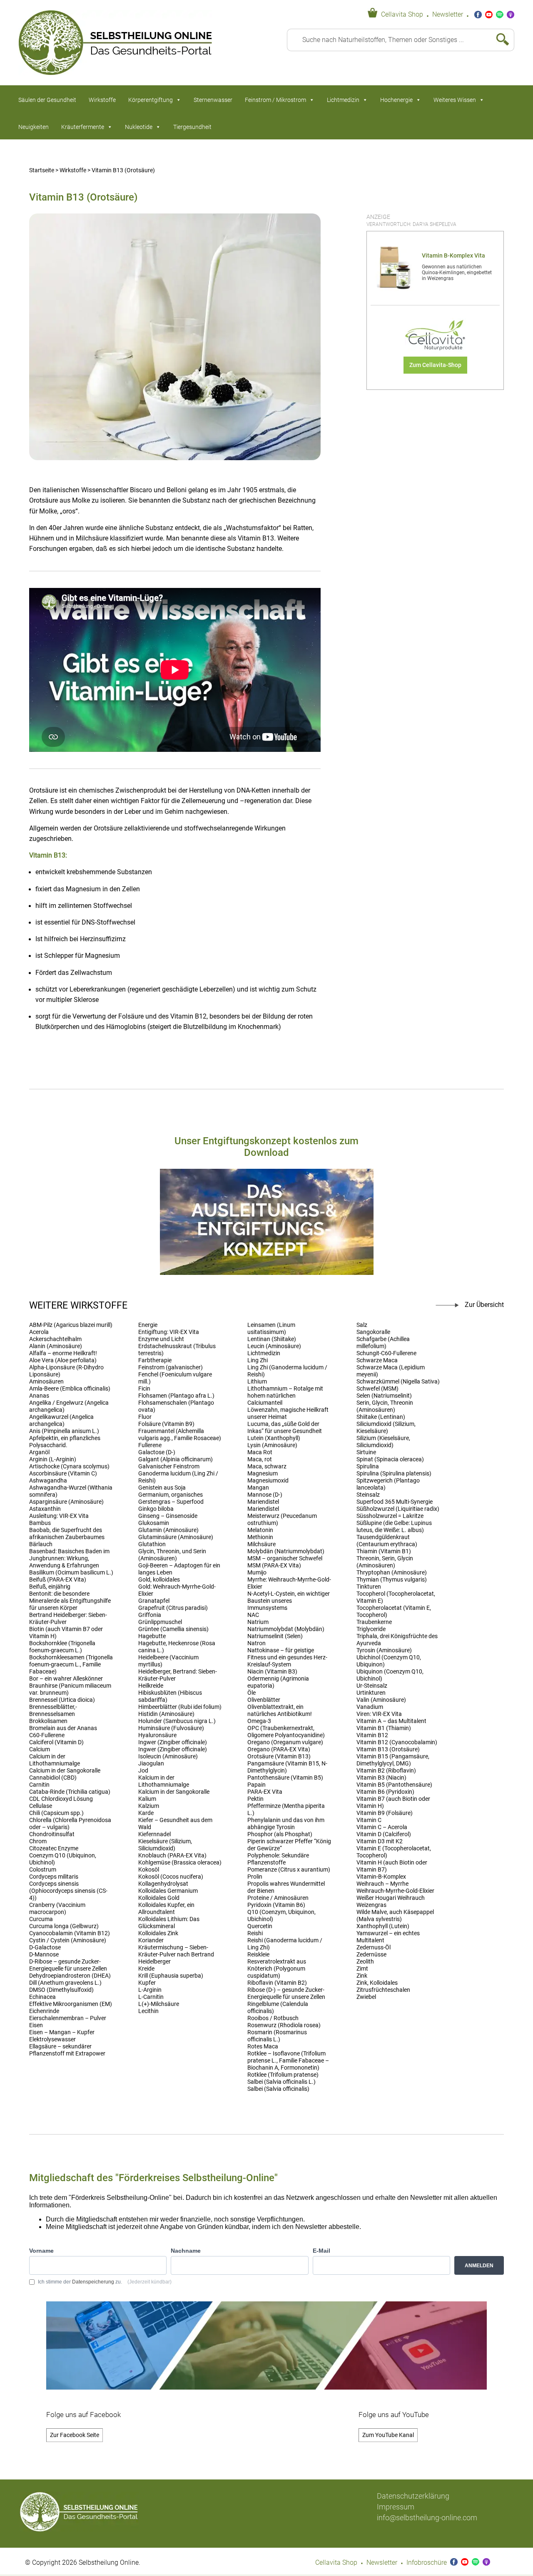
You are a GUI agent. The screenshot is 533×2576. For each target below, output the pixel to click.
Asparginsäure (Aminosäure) (66, 1502)
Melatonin (260, 1530)
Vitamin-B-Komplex (381, 1877)
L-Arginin (150, 1990)
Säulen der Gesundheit (47, 100)
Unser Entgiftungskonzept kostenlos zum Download (266, 1147)
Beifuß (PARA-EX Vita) (58, 1580)
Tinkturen (369, 1587)
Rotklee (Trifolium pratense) (283, 2075)
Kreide (146, 1969)
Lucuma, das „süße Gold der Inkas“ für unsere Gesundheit (285, 1428)
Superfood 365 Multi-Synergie (395, 1502)
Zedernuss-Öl (374, 1947)
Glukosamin (154, 1523)
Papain (257, 1785)
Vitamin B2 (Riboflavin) (386, 1771)
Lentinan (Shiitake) (272, 1339)
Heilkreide (151, 1686)
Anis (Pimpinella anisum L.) (64, 1431)
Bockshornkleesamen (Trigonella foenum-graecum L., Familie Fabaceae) (71, 1665)
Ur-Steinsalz (372, 1686)
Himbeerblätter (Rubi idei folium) (180, 1707)
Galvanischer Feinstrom (169, 1467)
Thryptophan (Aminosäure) (392, 1573)
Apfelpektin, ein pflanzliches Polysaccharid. (65, 1442)
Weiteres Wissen (455, 100)
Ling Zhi (258, 1360)
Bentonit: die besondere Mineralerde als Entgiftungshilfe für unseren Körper (70, 1601)
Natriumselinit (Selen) (275, 1636)
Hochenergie (396, 100)
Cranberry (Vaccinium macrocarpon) (57, 1909)
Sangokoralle (373, 1332)
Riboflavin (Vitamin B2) (277, 1983)
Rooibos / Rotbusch (273, 2018)
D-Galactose (45, 1947)
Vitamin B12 (372, 1735)
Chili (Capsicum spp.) (56, 1813)
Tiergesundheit (192, 127)
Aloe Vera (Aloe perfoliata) (63, 1360)
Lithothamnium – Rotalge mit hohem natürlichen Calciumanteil (285, 1396)
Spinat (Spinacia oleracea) (390, 1459)
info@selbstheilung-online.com (427, 2518)
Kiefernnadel (154, 1834)
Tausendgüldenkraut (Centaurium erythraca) (387, 1541)
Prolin (255, 1877)
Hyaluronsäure (157, 1735)
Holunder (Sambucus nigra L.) (177, 1721)
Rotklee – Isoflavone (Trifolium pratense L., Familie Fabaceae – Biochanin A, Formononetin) (288, 2061)
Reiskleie (258, 1955)
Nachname (186, 2251)
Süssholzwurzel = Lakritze (390, 1516)
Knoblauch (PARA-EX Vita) (172, 1856)
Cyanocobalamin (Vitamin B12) (70, 1933)
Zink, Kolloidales (377, 1983)
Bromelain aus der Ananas (63, 1728)
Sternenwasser (213, 100)
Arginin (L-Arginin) (53, 1459)
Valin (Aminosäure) (381, 1700)
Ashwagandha (48, 1481)
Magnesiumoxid (268, 1481)
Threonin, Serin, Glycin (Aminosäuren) (385, 1562)
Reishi (255, 1933)
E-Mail (321, 2251)
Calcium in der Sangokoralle (65, 1771)
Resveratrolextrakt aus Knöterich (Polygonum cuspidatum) (277, 1969)
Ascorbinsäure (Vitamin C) (63, 1474)
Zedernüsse (371, 1955)
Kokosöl (149, 1870)
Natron (257, 1643)
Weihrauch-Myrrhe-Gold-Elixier (395, 1891)
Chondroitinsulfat (52, 1834)
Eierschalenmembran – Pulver (68, 2018)
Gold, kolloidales (159, 1580)
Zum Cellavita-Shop (435, 365)
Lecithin (148, 2011)
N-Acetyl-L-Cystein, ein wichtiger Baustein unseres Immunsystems (289, 1601)
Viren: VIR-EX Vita (379, 1714)
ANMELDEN (479, 2266)
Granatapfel (154, 1601)
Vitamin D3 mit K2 (380, 1841)
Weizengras (371, 1905)
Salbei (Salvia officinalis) (278, 2089)
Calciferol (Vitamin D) (56, 1742)
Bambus (40, 1523)
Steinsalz (368, 1495)
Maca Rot (260, 1452)
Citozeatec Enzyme (54, 1848)
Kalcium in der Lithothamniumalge (164, 1781)
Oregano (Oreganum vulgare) (285, 1742)
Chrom (38, 1841)
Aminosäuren (46, 1382)
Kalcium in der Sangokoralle (174, 1792)
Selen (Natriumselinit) (384, 1396)
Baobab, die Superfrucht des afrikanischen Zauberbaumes (67, 1534)
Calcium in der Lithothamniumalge (55, 1760)
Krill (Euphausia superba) (171, 1976)
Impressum (396, 2507)
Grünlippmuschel (160, 1622)
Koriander (151, 1940)
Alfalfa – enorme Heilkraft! (63, 1353)
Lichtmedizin (343, 100)
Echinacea (42, 1997)
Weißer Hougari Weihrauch (391, 1898)
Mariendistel (263, 1502)
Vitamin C (369, 1820)
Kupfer (147, 1983)
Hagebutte (152, 1636)
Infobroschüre (427, 2563)
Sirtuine (366, 1452)
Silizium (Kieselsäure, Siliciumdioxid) (383, 1442)
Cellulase (41, 1806)
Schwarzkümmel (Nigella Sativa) (398, 1382)
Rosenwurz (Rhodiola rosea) (284, 2025)
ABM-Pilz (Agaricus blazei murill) (71, 1325)
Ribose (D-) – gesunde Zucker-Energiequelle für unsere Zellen (286, 1993)
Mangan (258, 1488)
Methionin (260, 1537)
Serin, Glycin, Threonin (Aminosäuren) (385, 1406)
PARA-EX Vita (265, 1792)
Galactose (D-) (157, 1452)
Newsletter (448, 15)
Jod (143, 1771)
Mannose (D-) (265, 1495)
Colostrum (43, 1870)
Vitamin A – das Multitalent (391, 1721)
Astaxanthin (45, 1509)
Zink (362, 1976)
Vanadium (370, 1707)
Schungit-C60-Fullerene (386, 1353)
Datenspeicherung (93, 2282)
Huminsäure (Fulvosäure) (171, 1728)
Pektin (255, 1799)
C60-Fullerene (47, 1735)
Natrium (258, 1622)
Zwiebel (366, 1997)
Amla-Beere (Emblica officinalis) (70, 1389)
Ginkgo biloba (156, 1509)
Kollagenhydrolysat (163, 1884)
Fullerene (150, 1445)
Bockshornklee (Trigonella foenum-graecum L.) (62, 1647)
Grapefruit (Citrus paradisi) (173, 1608)
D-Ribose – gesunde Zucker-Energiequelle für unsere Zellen (68, 1965)
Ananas (39, 1396)
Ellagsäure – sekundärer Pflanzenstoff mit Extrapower (67, 2050)
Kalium (147, 1799)
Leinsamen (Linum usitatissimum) (271, 1329)
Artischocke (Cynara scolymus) (69, 1467)
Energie (148, 1325)
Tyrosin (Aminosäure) (384, 1650)
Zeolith (365, 1962)
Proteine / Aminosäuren (278, 1898)
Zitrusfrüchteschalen (383, 1990)
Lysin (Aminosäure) (272, 1445)
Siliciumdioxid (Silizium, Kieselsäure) (386, 1428)
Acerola (39, 1332)
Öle (252, 1693)
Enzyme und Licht (161, 1339)
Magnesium (263, 1474)
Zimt (362, 1969)
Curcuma (41, 1919)
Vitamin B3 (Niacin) (381, 1778)
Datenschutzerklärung (413, 2496)
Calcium (40, 1749)
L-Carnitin (151, 1997)
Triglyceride (371, 1629)
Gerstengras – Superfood (171, 1502)
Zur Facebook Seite (75, 2435)
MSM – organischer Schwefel (285, 1558)
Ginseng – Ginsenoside (168, 1516)
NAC (253, 1615)
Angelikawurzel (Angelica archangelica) (61, 1421)
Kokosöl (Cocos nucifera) (171, 1877)
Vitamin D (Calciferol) (384, 1834)
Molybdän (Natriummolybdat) (286, 1551)
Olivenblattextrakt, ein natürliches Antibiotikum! (280, 1711)
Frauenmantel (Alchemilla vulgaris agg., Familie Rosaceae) (180, 1435)
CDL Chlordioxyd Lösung (61, 1799)
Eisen (36, 2025)
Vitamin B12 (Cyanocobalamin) (397, 1742)
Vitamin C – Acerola (382, 1827)
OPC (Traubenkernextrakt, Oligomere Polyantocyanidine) (286, 1732)
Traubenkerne (374, 1622)
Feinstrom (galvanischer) (171, 1367)
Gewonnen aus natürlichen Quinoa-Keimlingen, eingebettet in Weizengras (457, 273)
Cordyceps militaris (54, 1877)
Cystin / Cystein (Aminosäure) (68, 1940)
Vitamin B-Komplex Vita (453, 256)
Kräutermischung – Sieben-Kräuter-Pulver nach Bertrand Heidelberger (176, 1955)
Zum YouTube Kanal (388, 2435)
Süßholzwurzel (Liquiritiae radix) (398, 1509)
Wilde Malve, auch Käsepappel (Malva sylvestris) (395, 1916)
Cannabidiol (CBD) (53, 1778)
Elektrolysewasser (52, 2039)
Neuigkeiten (34, 127)
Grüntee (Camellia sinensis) (173, 1629)
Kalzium (149, 1806)
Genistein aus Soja (162, 1488)
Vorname (41, 2251)
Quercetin (260, 1926)
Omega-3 (259, 1721)
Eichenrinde (44, 2011)
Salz (362, 1325)
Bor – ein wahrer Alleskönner (66, 1679)
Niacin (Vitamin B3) (272, 1672)
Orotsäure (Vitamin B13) (279, 1757)
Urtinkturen (371, 1693)
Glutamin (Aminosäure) (168, 1530)
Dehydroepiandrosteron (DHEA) (70, 1976)
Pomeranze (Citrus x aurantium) (289, 1870)
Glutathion (152, 1544)
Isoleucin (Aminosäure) (168, 1757)
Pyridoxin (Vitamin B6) (276, 1905)
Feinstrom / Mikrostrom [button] (275, 100)
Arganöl (39, 1452)
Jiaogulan (151, 1764)
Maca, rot (260, 1459)
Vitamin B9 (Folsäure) (385, 1813)
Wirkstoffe (102, 100)
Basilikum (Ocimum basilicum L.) (71, 1573)
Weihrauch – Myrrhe (382, 1884)
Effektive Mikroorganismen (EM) (71, 2004)
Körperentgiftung (151, 100)
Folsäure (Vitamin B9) (166, 1424)
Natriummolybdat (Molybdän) (286, 1629)
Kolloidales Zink (158, 1933)
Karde (146, 1813)
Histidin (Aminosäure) (166, 1714)
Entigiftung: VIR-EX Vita (169, 1332)
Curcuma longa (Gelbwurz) (64, 1926)
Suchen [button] (499, 40)
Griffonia (150, 1615)
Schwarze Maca (377, 1360)
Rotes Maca (263, 2047)
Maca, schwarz (267, 1467)
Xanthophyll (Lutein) (383, 1926)
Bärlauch (41, 1544)
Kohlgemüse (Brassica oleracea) (180, 1863)
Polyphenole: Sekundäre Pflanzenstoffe (278, 1859)
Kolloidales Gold (159, 1898)
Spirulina (368, 1467)
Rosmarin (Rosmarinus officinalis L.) (277, 2036)
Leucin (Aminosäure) (274, 1346)
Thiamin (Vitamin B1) (384, 1551)
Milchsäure (262, 1544)
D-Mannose (44, 1955)
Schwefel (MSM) (377, 1389)
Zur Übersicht (484, 1305)
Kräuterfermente (83, 127)
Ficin (144, 1389)
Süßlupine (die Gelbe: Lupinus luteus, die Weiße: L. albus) (394, 1527)
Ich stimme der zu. (105, 2282)
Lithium (257, 1382)
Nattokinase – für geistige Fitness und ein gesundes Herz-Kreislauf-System (287, 1657)
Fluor (145, 1417)
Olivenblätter (264, 1700)
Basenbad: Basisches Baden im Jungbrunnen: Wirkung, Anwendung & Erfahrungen (69, 1558)
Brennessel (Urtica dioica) (62, 1700)
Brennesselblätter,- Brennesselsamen (53, 1711)
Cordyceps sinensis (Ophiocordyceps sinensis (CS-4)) (68, 1891)
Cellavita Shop (402, 15)
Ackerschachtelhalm (55, 1339)
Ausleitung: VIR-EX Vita (59, 1516)
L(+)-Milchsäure (159, 2004)
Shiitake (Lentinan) (381, 1417)
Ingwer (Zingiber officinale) (173, 1742)
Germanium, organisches (171, 1495)
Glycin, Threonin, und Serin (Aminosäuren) (172, 1555)
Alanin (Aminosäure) (56, 1346)
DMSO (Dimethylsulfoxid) (61, 1990)
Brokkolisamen (48, 1721)
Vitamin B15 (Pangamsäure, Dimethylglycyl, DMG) (393, 1760)
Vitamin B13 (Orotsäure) (388, 1749)
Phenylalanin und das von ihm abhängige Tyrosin (286, 1824)
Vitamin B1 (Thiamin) (384, 1728)
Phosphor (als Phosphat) (280, 1834)
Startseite (42, 170)
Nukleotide (139, 127)
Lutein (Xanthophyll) (274, 1438)
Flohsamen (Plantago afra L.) (176, 1396)
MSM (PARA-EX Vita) (274, 1566)
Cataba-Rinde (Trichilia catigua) (70, 1792)
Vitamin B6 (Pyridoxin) (385, 1792)
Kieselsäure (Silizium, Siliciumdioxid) (165, 1845)
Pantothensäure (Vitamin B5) (285, 1778)
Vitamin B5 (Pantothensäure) (394, 1785)
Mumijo (257, 1573)
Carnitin (39, 1785)
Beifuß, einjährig (50, 1587)
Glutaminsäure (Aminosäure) (176, 1537)
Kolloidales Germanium (168, 1891)
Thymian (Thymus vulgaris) (392, 1580)
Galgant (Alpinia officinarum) (176, 1459)
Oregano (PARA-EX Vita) (279, 1749)
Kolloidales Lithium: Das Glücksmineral (169, 1923)
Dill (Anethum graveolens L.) (65, 1983)
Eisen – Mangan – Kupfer (62, 2032)
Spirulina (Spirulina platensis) (394, 1474)
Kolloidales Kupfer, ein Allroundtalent (166, 1909)
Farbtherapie (155, 1360)
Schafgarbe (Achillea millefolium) (383, 1343)
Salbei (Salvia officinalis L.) (281, 2082)
